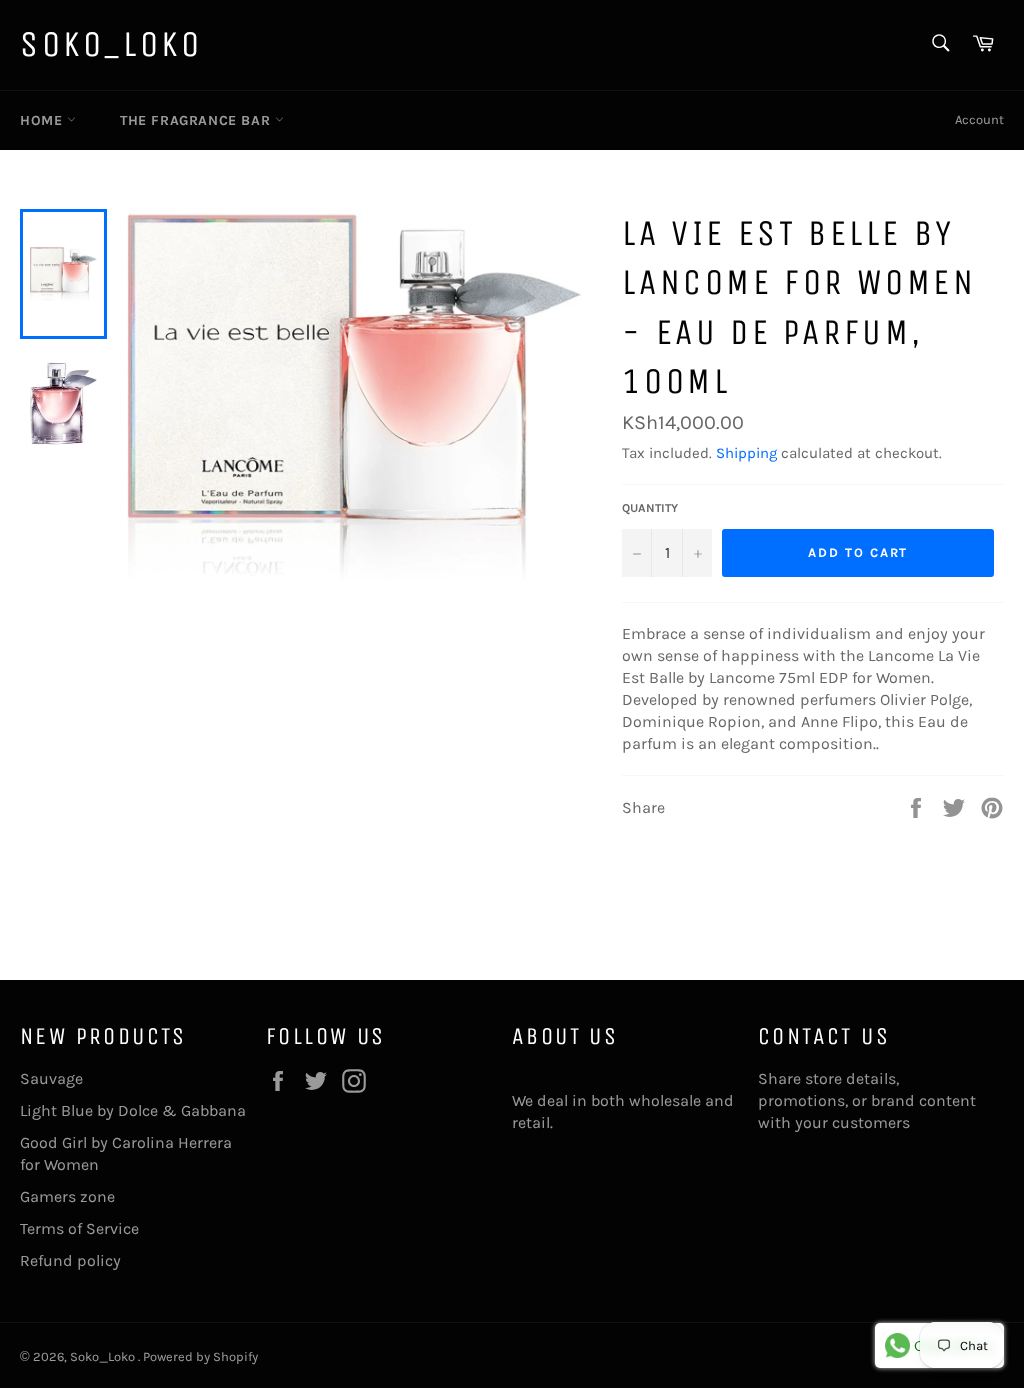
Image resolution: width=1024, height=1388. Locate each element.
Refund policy (70, 1260)
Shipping (746, 453)
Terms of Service (79, 1228)
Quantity (650, 508)
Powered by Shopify (200, 1356)
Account (979, 119)
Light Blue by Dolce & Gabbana (133, 1110)
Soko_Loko (111, 44)
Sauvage (51, 1078)
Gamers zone (67, 1196)
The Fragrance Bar (197, 120)
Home (43, 120)
